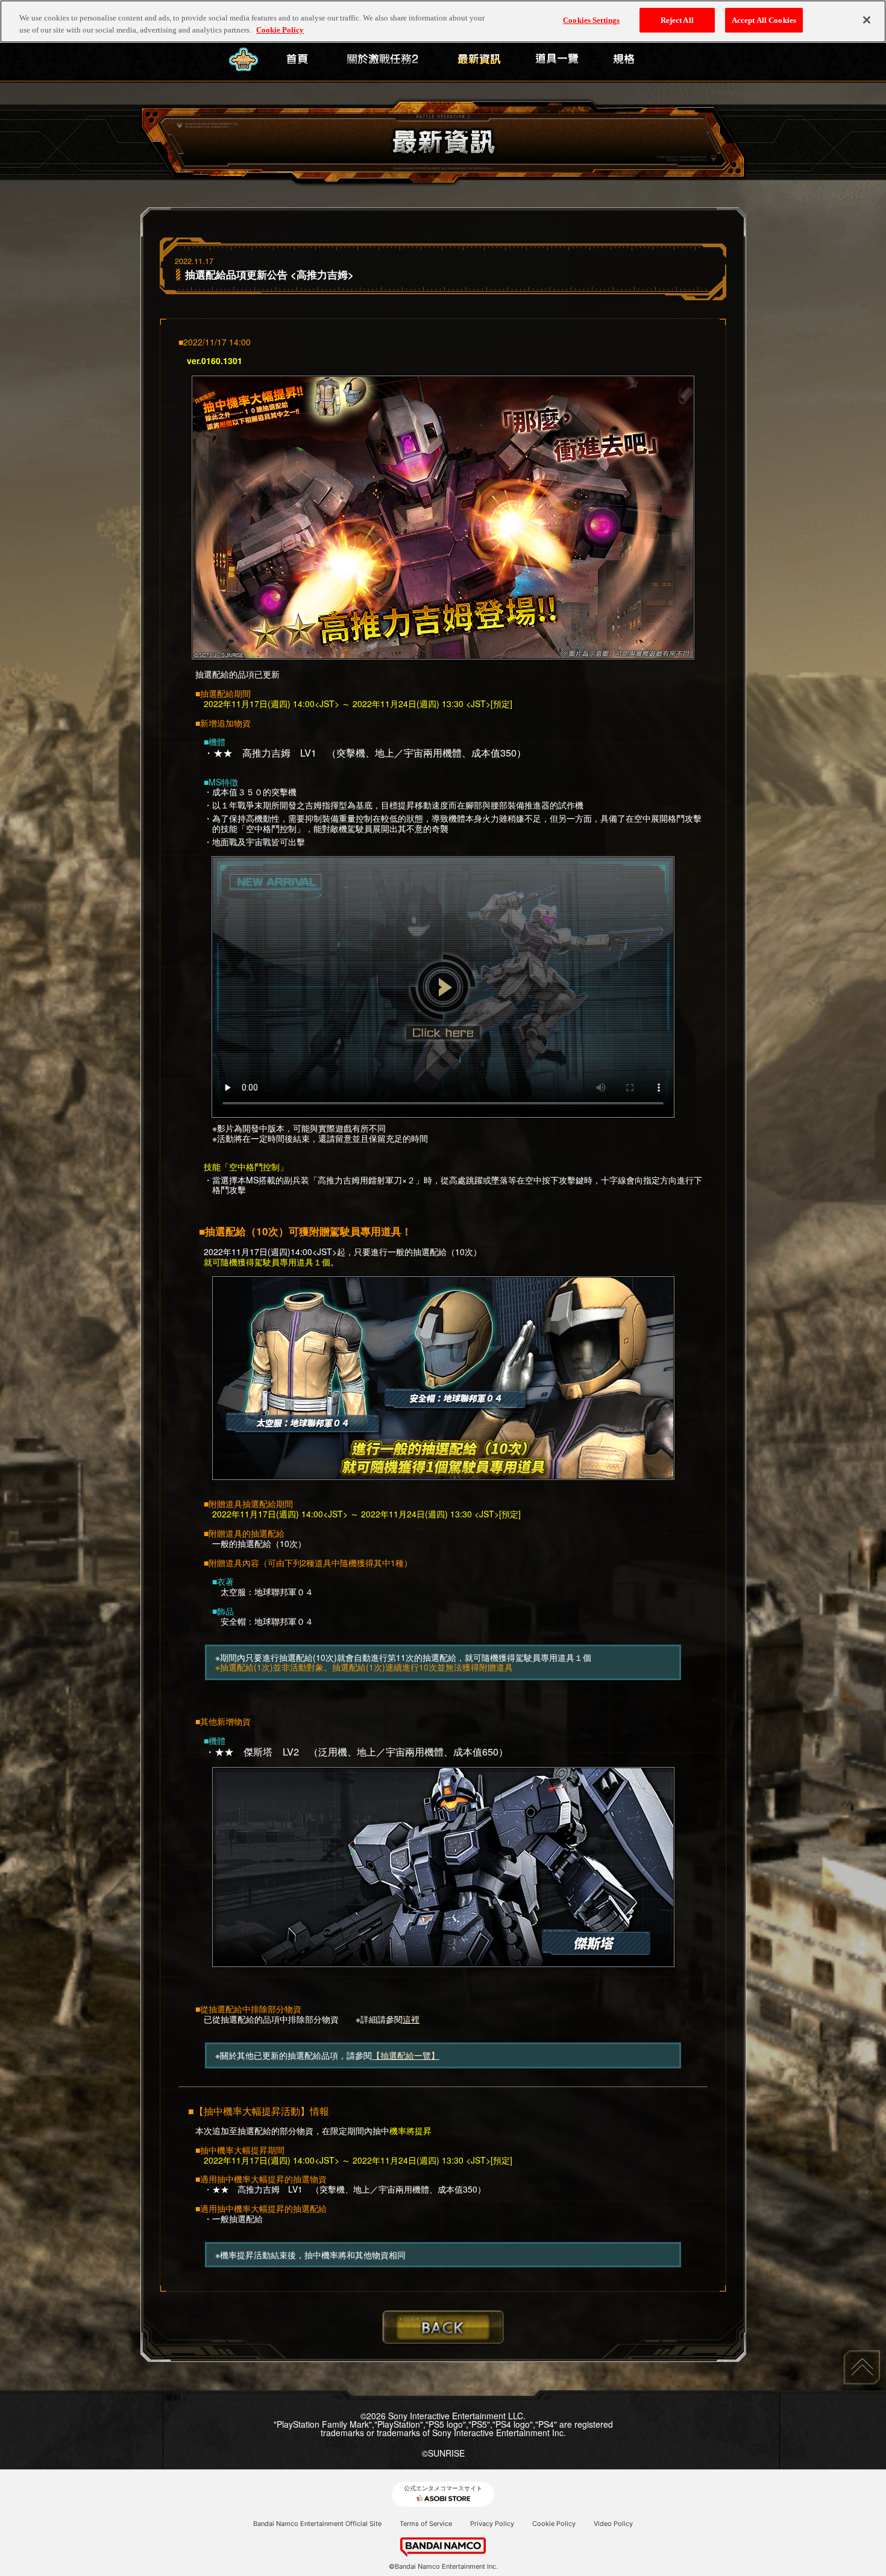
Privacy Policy (492, 2524)
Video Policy (613, 2524)
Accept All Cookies (764, 20)
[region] (443, 21)
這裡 (411, 2019)
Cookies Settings (591, 20)
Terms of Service (426, 2524)
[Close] (867, 20)
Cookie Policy (554, 2524)
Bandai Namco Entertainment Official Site (317, 2524)
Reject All (677, 20)
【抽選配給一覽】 (406, 2055)
